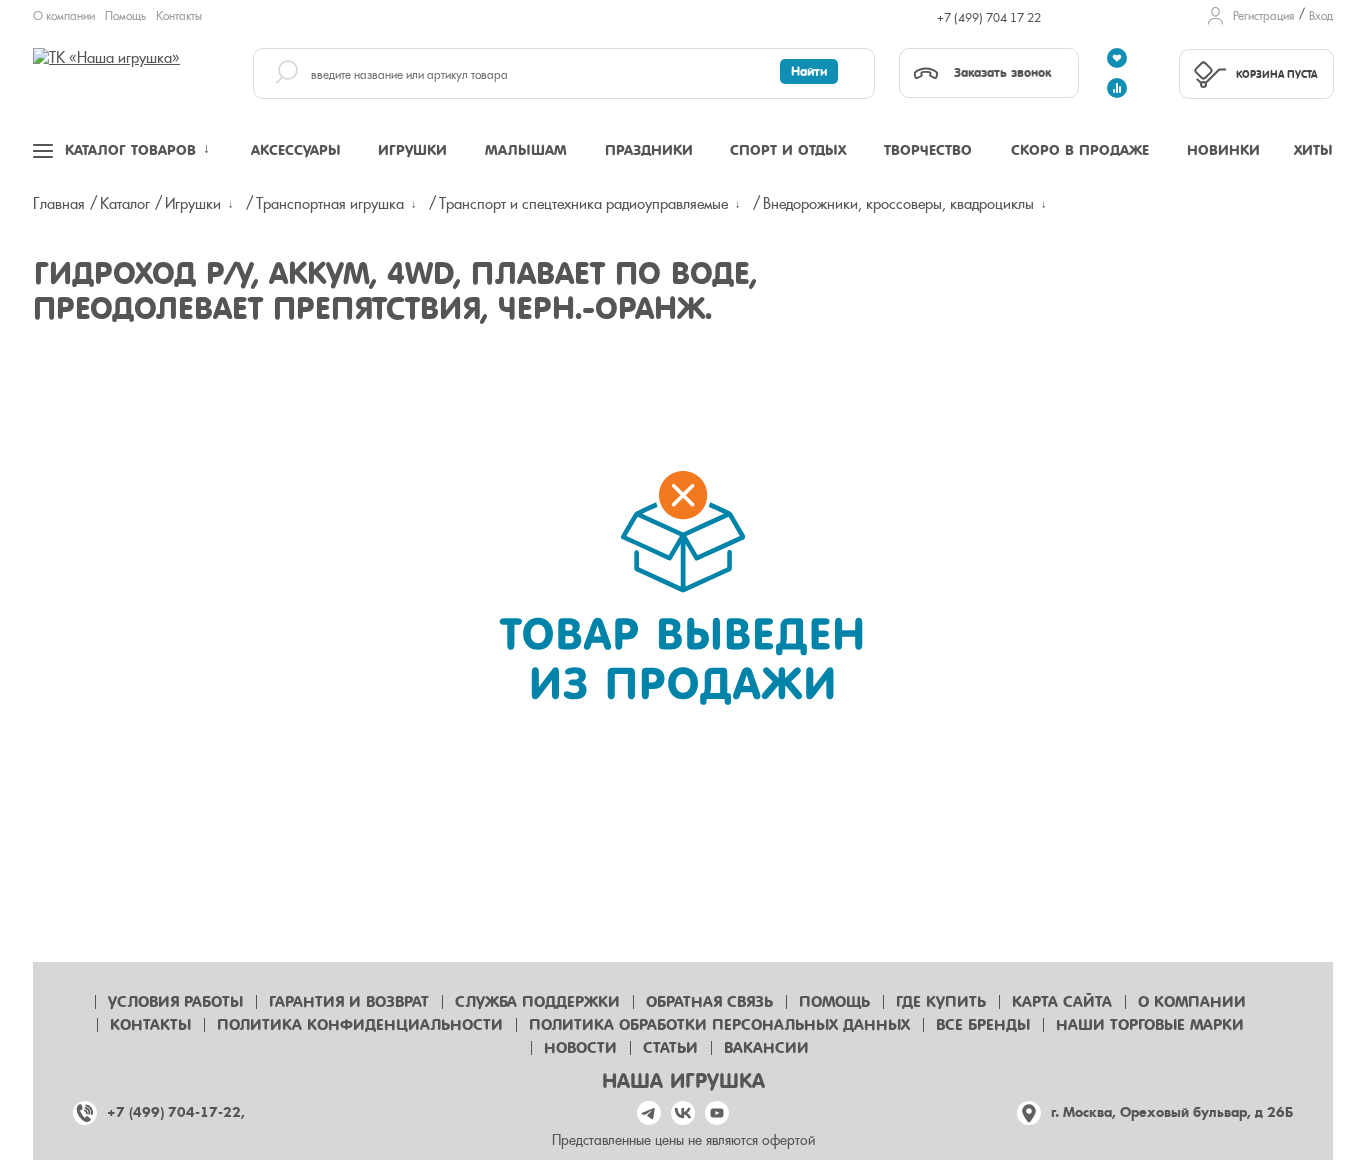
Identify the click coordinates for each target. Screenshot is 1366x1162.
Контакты (179, 16)
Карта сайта (1062, 1002)
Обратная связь (709, 1002)
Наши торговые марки (1150, 1025)
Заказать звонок (1002, 72)
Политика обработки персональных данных (719, 1025)
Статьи (670, 1048)
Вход (1321, 16)
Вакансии (766, 1048)
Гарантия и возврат (349, 1002)
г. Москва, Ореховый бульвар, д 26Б (1172, 1112)
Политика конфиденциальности (360, 1025)
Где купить (941, 1002)
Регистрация (1263, 16)
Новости (580, 1048)
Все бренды (983, 1025)
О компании (64, 16)
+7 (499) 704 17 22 (989, 18)
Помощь (125, 16)
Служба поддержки (537, 1002)
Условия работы (175, 1002)
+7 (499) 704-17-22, (176, 1112)
